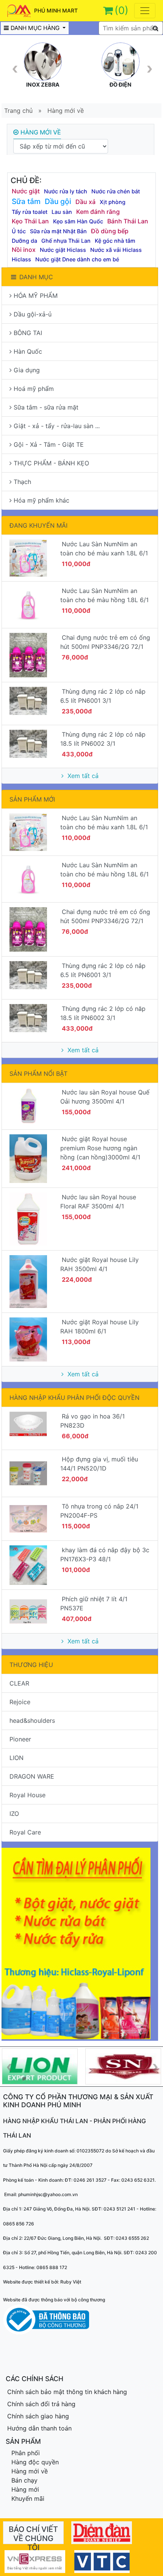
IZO (14, 1814)
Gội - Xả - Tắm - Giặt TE (49, 444)
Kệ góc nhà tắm (115, 241)
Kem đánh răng (98, 212)
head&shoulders (32, 1720)
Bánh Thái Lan (128, 221)
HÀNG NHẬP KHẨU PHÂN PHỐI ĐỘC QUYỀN (74, 1398)
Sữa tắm (26, 201)
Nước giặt (26, 191)
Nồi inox (24, 250)
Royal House (27, 1795)
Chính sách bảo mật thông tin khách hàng (67, 2392)
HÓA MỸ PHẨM (36, 296)
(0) (121, 10)
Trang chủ (18, 111)
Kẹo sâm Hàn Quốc (78, 221)
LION (16, 1758)
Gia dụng (27, 370)
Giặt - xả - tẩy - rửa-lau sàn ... (57, 426)
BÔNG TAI (28, 333)
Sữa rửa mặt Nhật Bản (58, 231)
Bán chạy (24, 2480)
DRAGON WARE (32, 1776)
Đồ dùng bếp (110, 231)
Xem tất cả (82, 776)
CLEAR (19, 1683)
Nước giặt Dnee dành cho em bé (77, 259)
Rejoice (20, 1702)
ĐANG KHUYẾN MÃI (38, 525)
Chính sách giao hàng (38, 2416)
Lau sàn (62, 212)
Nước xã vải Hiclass (116, 250)
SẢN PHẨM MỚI (32, 799)
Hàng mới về (66, 111)
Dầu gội (58, 201)
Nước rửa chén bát (116, 191)
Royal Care (25, 1832)
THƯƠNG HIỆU (31, 1665)
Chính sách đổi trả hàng (41, 2404)
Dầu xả (85, 202)
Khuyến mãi (28, 2499)
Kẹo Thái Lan (30, 221)
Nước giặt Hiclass (63, 250)
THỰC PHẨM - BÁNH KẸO (51, 463)
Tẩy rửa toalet (30, 212)
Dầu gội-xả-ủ (33, 314)
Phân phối (26, 2453)
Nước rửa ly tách (66, 191)
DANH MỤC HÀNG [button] (36, 28)
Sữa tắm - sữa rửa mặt (46, 407)
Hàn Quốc (28, 351)
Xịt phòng (113, 202)
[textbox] (131, 28)
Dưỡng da (24, 241)
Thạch (22, 482)
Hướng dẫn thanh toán (39, 2428)
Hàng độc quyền (35, 2462)
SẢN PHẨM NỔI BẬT (38, 1074)
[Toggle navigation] (145, 11)
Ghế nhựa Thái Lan (66, 241)
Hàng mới (25, 2489)
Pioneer (20, 1739)
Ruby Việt (71, 2282)
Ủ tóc (19, 231)
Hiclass (21, 259)
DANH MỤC (36, 277)
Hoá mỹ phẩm (34, 389)
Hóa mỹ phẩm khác (42, 500)
